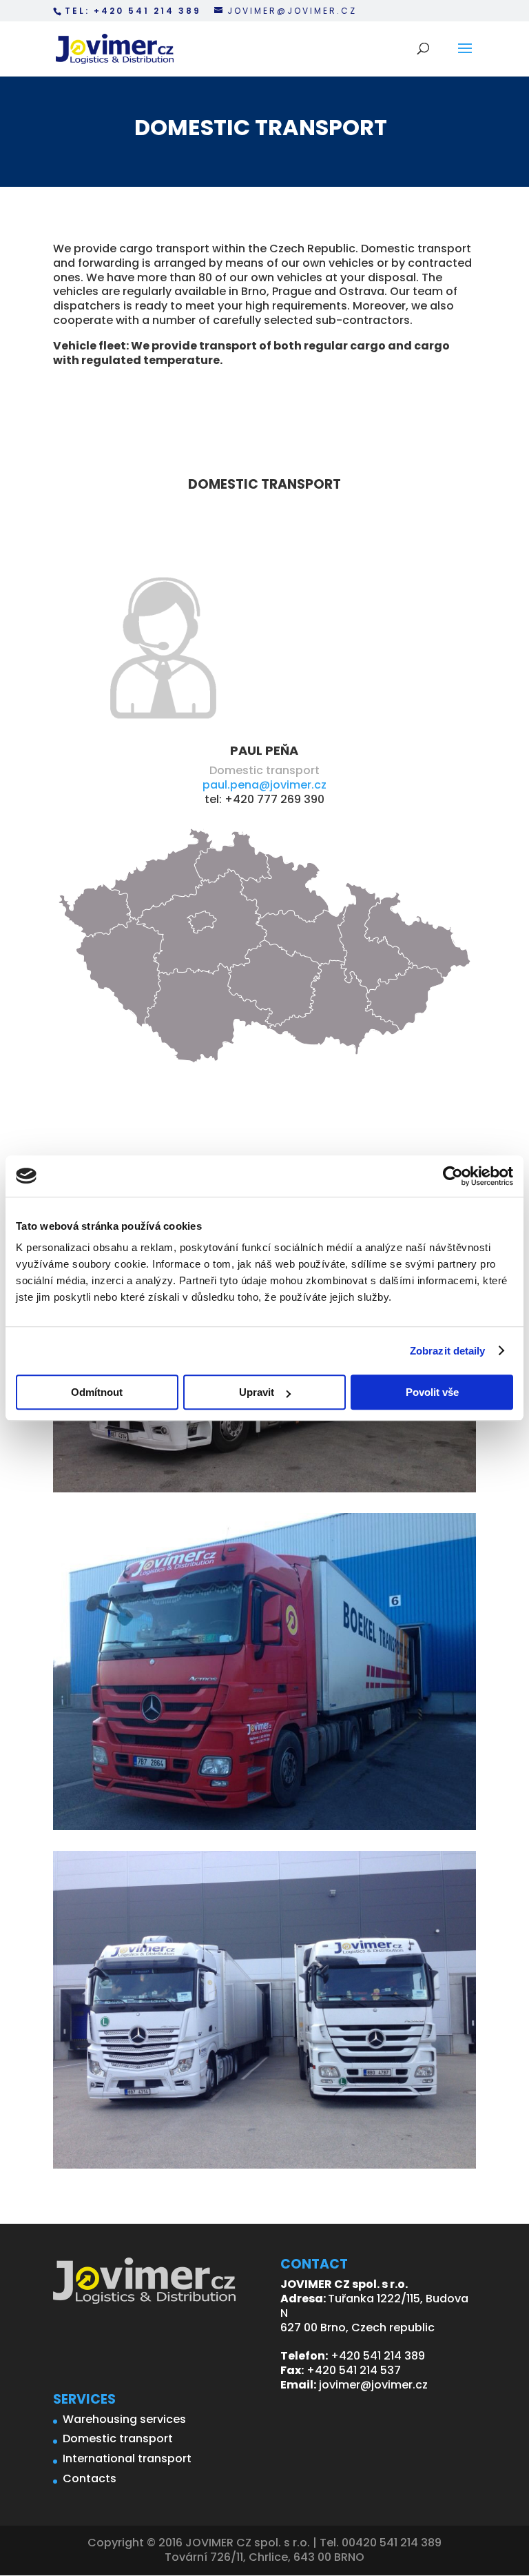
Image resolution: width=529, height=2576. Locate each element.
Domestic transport (118, 2438)
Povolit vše (432, 1392)
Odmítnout (97, 1392)
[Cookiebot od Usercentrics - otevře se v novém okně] (453, 1176)
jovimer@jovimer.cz (373, 2385)
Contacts (90, 2478)
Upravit (257, 1392)
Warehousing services (124, 2419)
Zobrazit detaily (448, 1351)
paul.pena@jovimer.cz (264, 785)
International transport (127, 2458)
